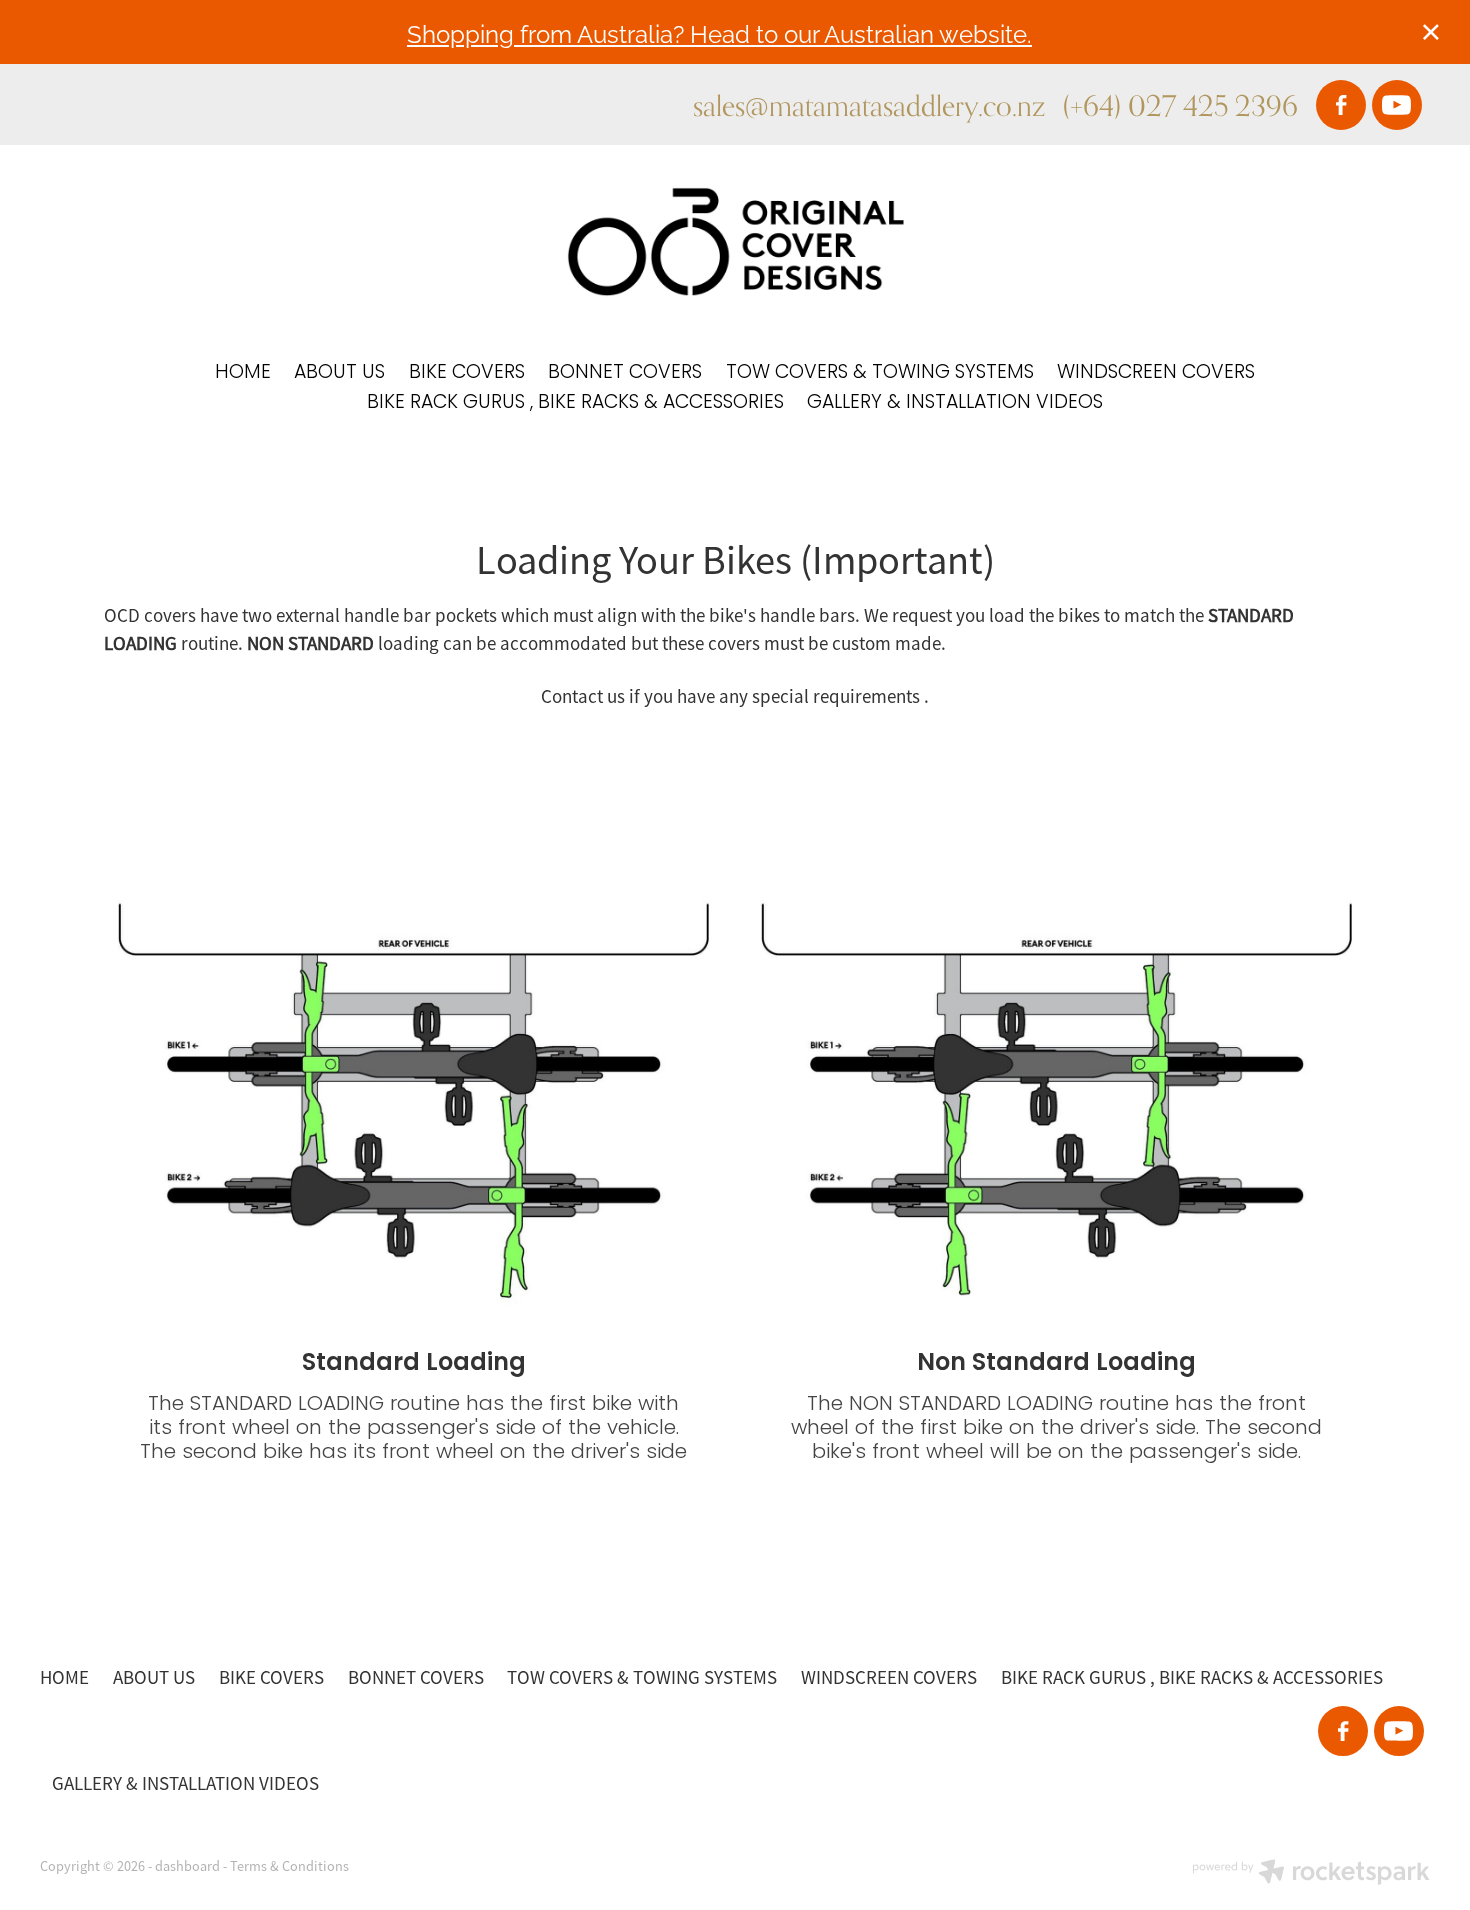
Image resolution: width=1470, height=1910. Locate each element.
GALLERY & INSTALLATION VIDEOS (955, 403)
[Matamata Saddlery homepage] (735, 242)
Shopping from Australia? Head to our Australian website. (719, 32)
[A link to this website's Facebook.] (1341, 105)
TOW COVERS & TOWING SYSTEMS (880, 373)
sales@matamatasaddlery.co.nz (869, 105)
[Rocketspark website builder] (1311, 1874)
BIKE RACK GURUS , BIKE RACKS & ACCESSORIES (575, 403)
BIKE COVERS (467, 373)
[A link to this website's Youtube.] (1397, 105)
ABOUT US (339, 373)
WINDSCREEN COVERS (1156, 373)
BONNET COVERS (625, 373)
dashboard (187, 1866)
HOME (243, 373)
